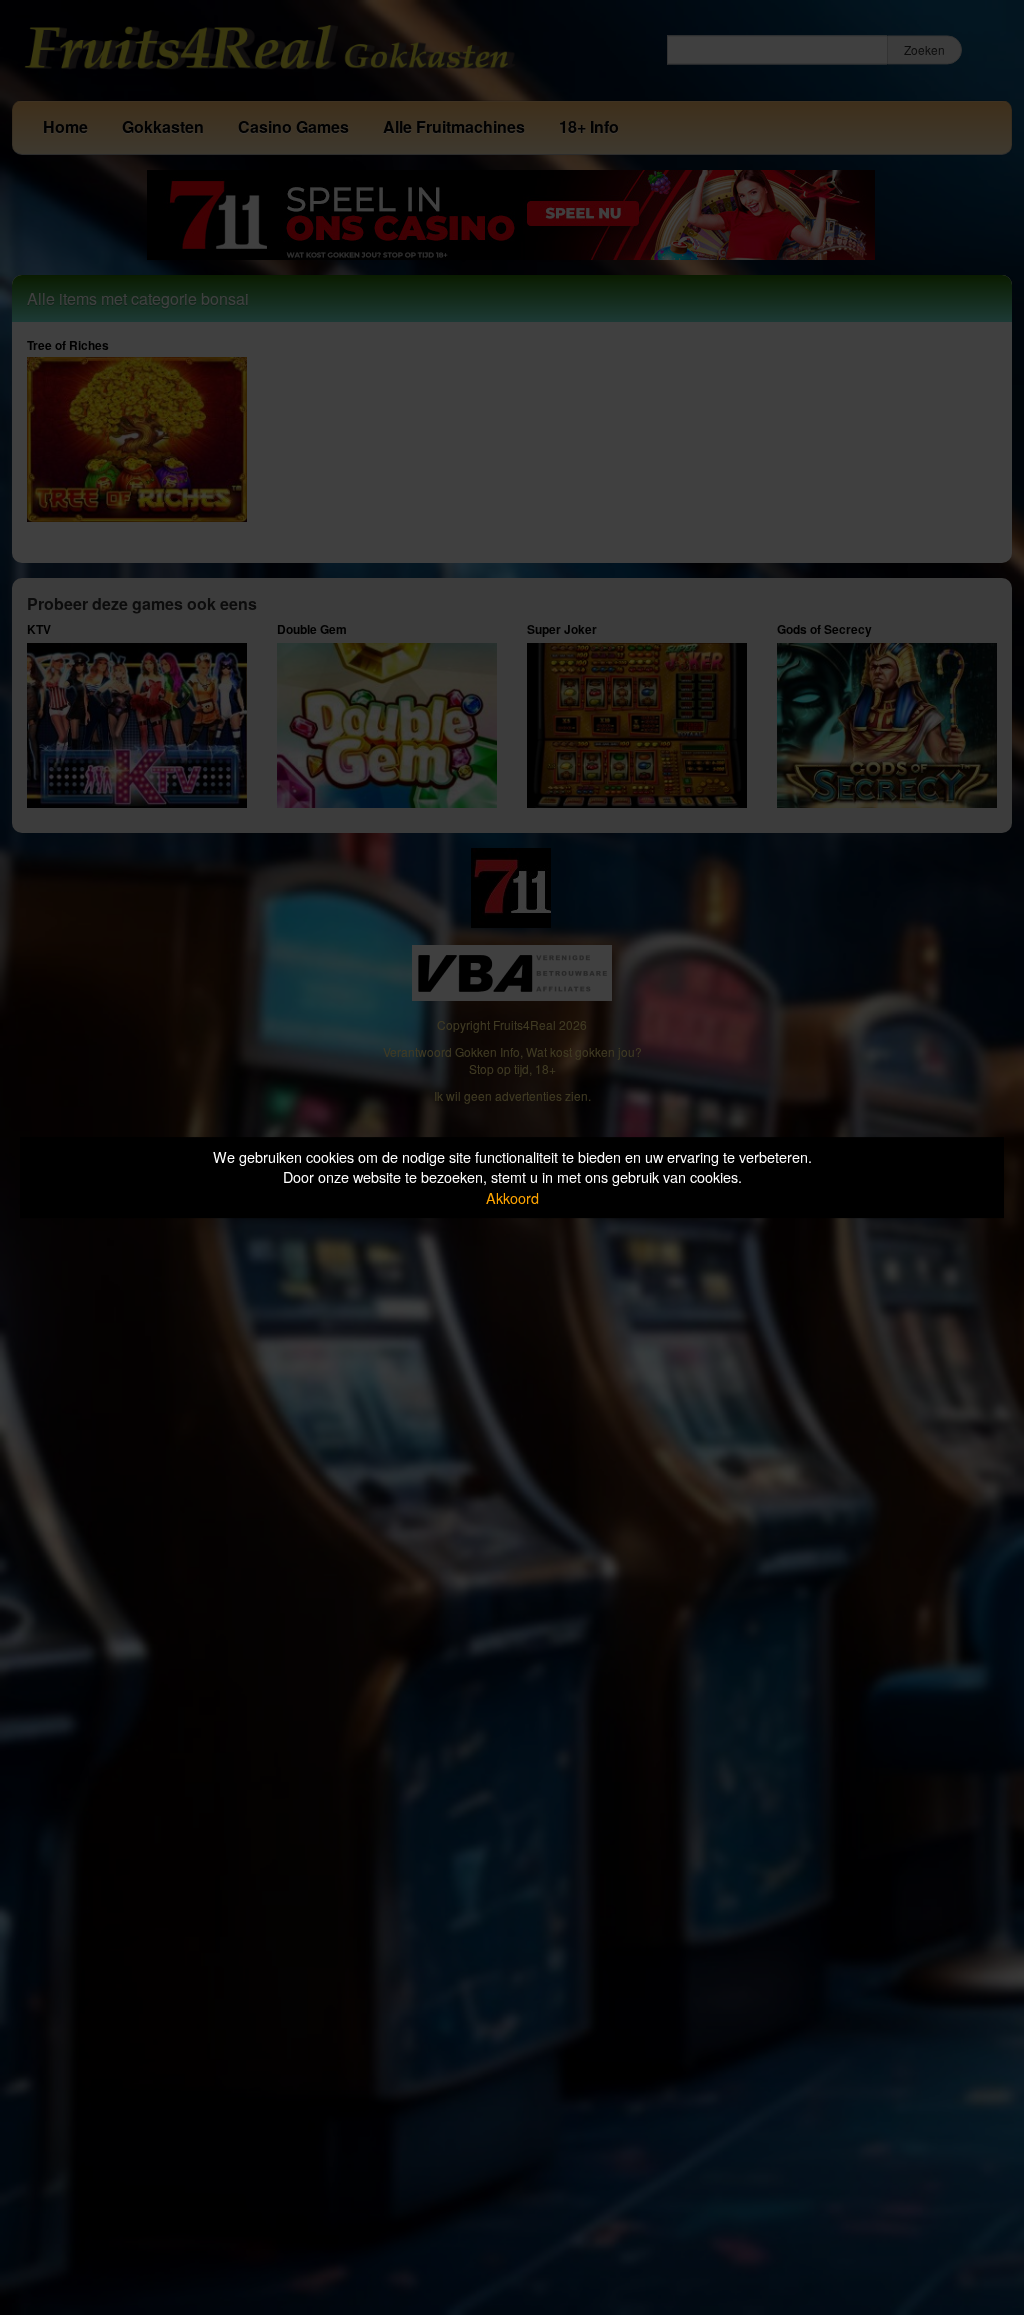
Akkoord (512, 1197)
